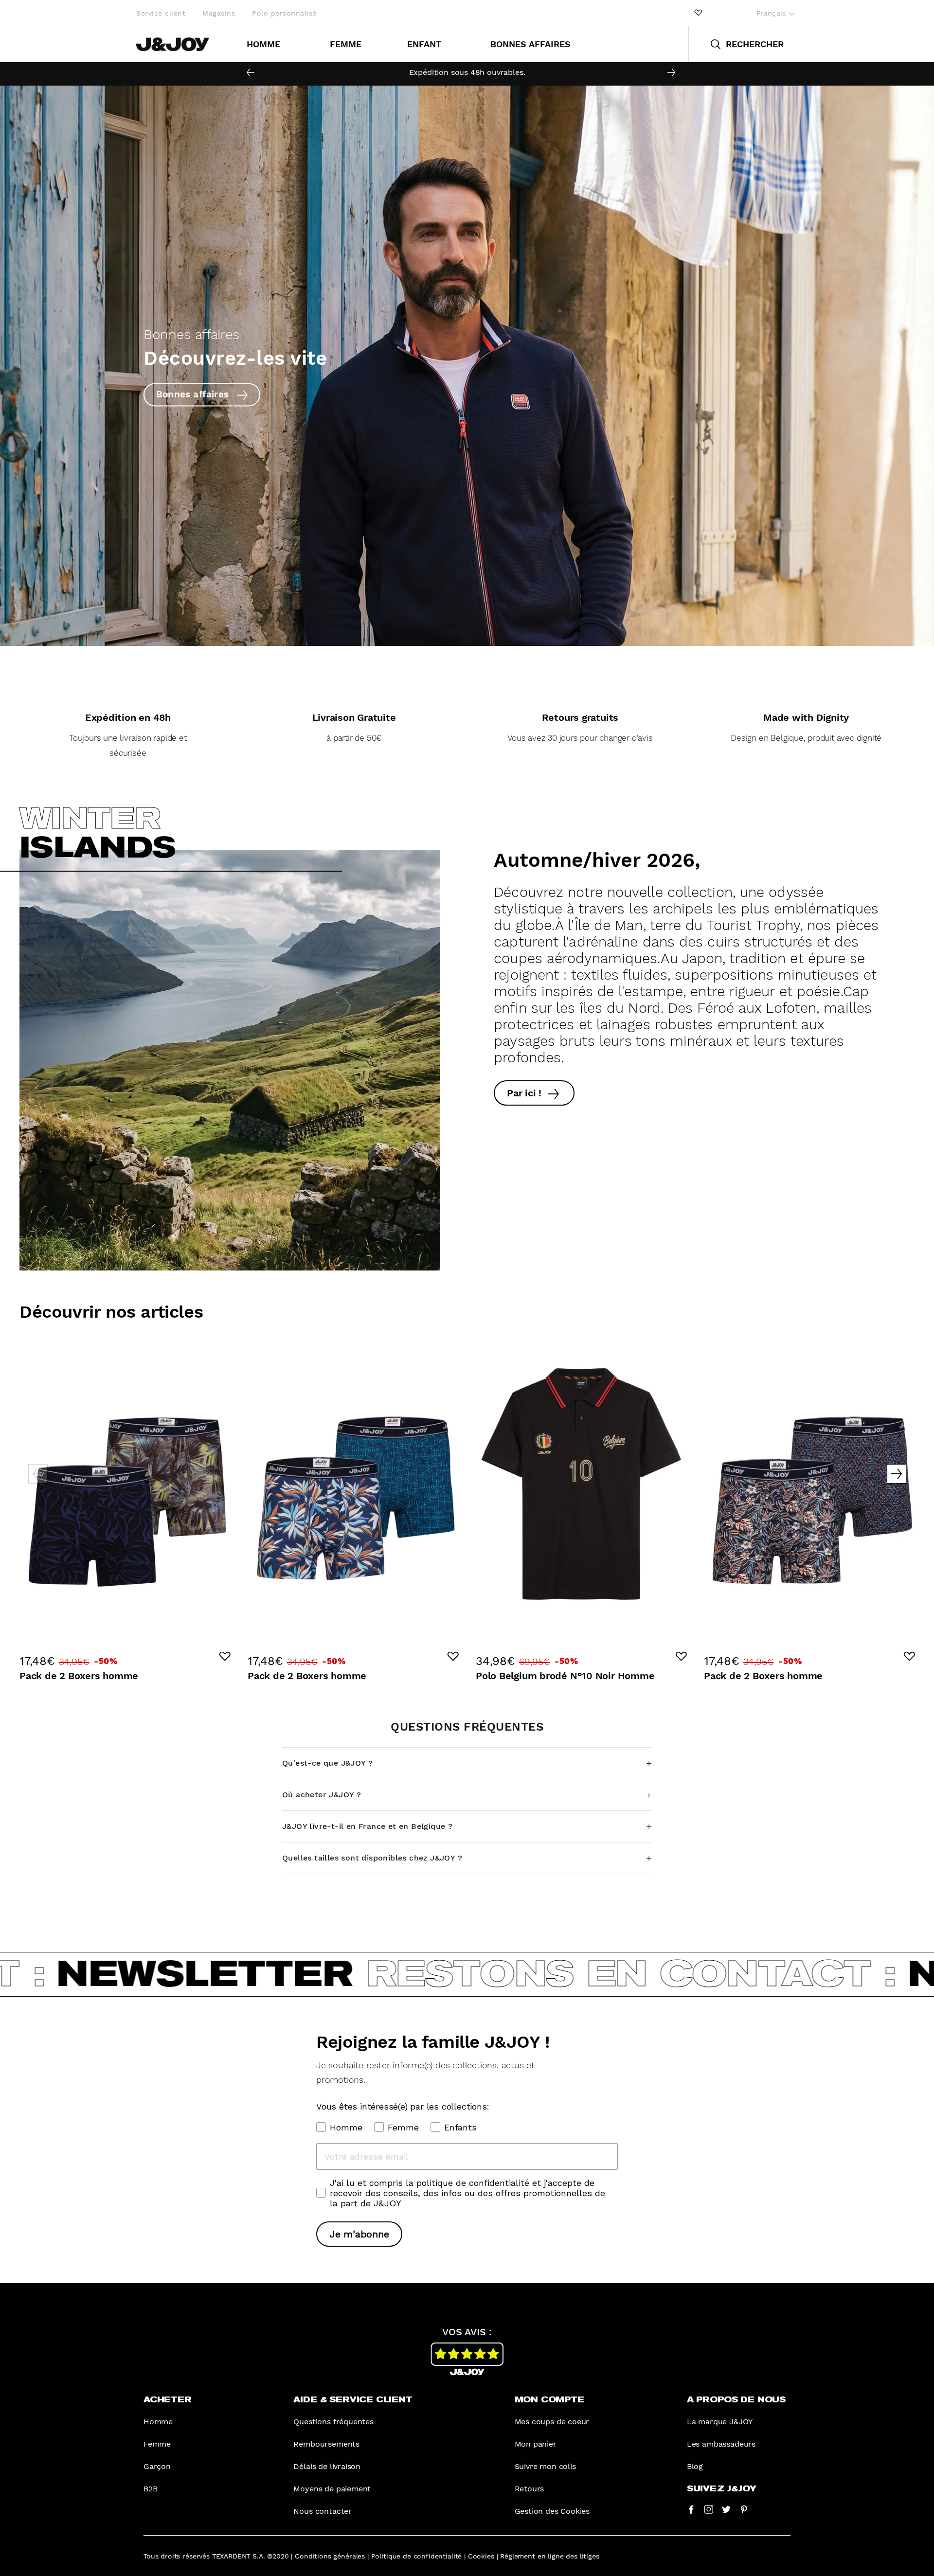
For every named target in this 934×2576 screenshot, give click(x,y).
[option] (467, 72)
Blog (695, 2466)
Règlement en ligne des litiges (549, 2556)
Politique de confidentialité (417, 2556)
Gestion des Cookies (552, 2511)
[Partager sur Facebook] (691, 2509)
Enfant (424, 44)
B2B (150, 2489)
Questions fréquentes (333, 2422)
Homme (263, 44)
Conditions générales (330, 2556)
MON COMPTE (549, 2400)
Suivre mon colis (545, 2466)
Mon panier (536, 2444)
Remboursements (326, 2444)
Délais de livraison (327, 2466)
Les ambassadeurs (721, 2444)
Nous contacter (323, 2511)
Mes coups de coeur (552, 2422)
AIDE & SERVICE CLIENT (353, 2400)
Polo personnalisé (284, 13)
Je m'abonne (359, 2234)
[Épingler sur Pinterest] (744, 2509)
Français (772, 13)
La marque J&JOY (720, 2422)
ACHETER (168, 2400)
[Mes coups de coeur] (698, 13)
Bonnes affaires (530, 44)
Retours (530, 2489)
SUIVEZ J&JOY (722, 2489)
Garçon (157, 2466)
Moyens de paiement (332, 2489)
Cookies (481, 2556)
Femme (346, 44)
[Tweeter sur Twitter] (726, 2509)
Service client (161, 13)
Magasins (219, 13)
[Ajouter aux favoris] (225, 1656)
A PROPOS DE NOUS (736, 2400)
